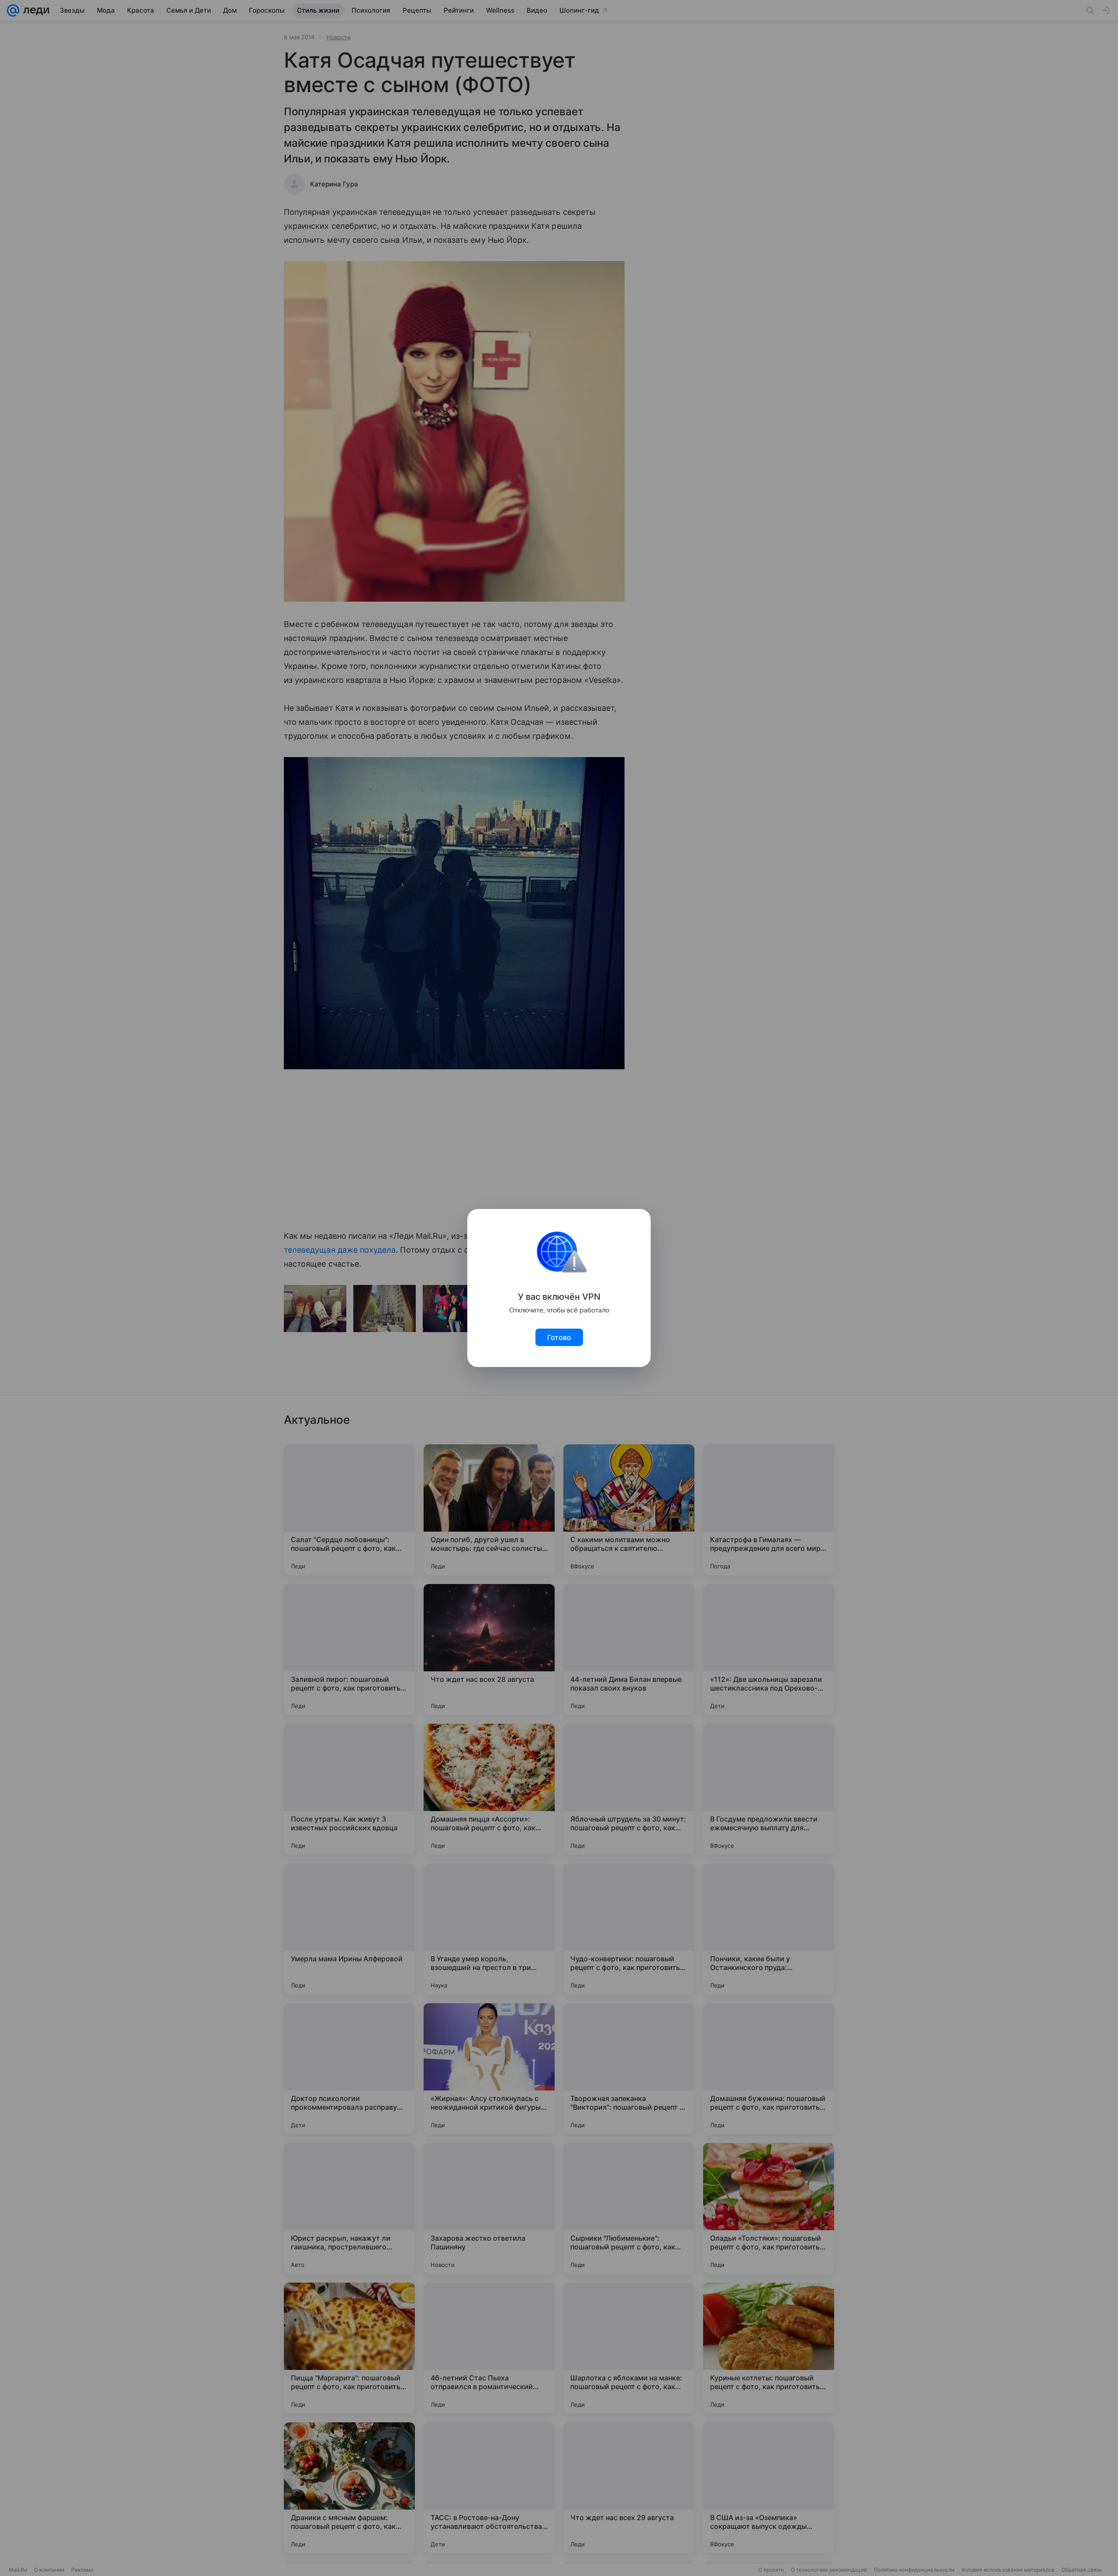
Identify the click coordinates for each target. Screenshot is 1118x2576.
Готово (559, 1337)
